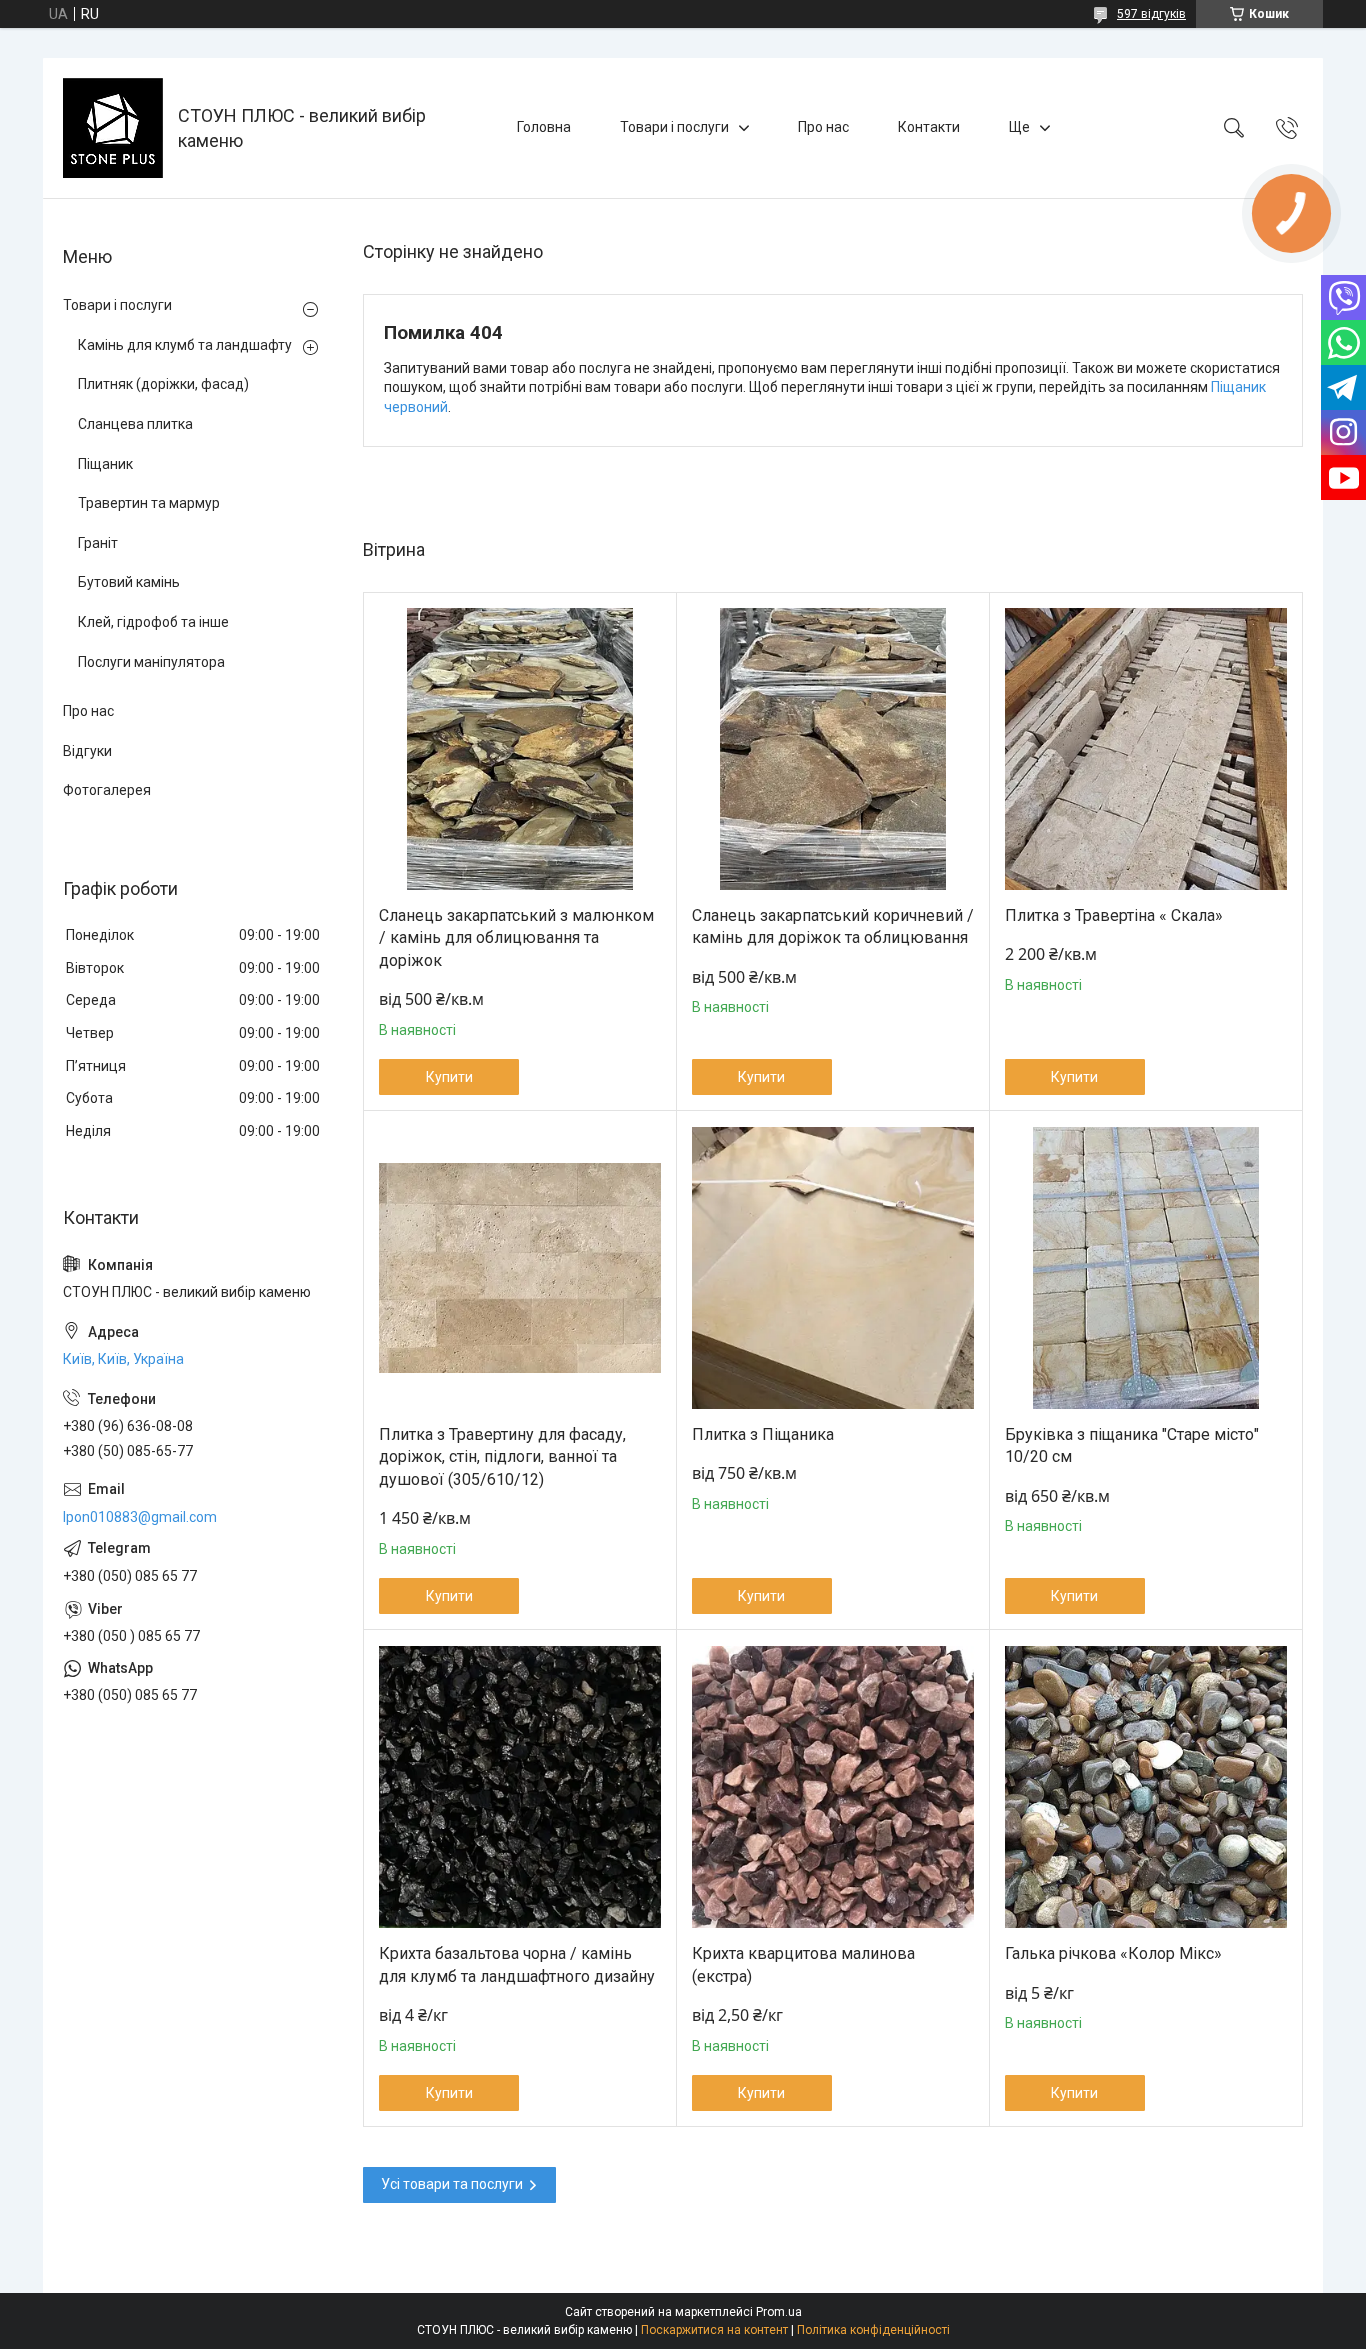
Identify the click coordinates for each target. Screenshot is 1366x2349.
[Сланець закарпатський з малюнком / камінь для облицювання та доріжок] (520, 749)
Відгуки (87, 751)
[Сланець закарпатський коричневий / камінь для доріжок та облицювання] (833, 749)
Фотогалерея (107, 790)
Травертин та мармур (149, 503)
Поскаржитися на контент (714, 2330)
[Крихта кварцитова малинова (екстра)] (833, 1787)
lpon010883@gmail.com (140, 1517)
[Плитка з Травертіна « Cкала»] (1146, 749)
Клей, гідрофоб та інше (153, 622)
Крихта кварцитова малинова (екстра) (803, 1964)
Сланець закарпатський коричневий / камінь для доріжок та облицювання (833, 926)
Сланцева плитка (135, 424)
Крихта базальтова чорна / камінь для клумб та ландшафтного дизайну (517, 1964)
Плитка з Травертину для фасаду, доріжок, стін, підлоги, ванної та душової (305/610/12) (502, 1457)
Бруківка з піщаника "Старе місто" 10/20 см (1132, 1445)
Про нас (823, 127)
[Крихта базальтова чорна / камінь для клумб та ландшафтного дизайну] (520, 1787)
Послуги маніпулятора (151, 662)
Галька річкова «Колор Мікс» (1113, 1953)
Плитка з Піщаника (763, 1434)
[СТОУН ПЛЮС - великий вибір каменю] (113, 128)
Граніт (98, 543)
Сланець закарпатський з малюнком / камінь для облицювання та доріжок (516, 938)
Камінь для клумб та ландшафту (185, 345)
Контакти (929, 127)
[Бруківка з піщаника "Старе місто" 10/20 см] (1146, 1268)
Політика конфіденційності (873, 2330)
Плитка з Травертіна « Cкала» (1114, 915)
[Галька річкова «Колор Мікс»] (1146, 1787)
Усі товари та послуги (452, 2184)
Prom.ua (779, 2312)
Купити (449, 1077)
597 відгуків (1151, 14)
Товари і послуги (674, 127)
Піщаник (105, 464)
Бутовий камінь (129, 582)
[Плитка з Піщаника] (833, 1268)
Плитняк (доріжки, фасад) (163, 384)
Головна (544, 127)
